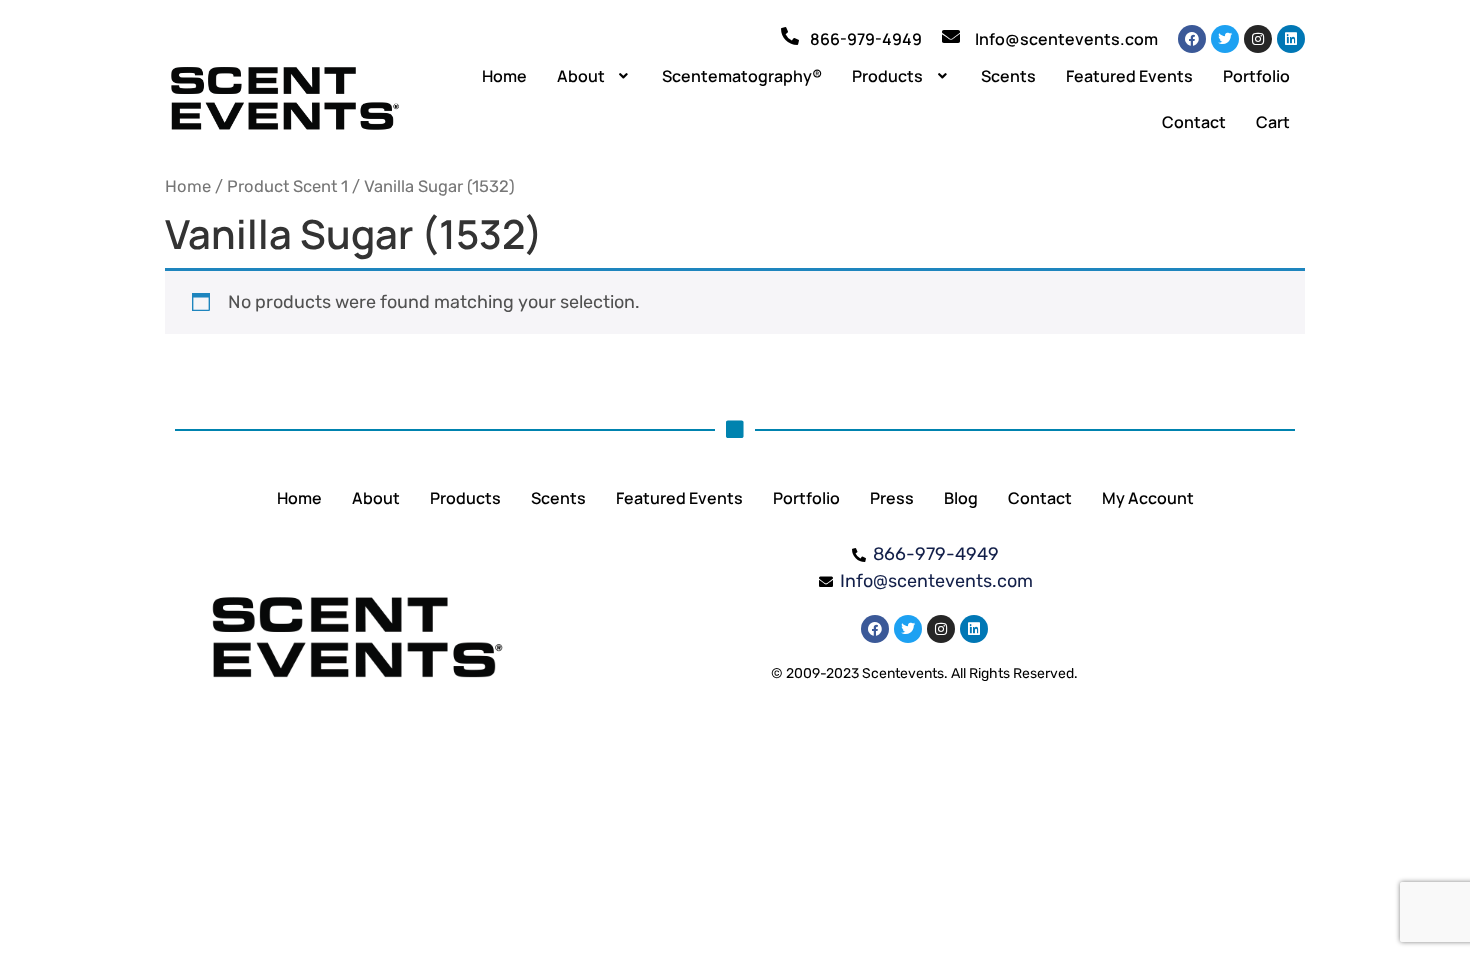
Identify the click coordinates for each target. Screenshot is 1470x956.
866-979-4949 (866, 39)
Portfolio (1256, 76)
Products (887, 76)
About (581, 76)
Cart (1273, 122)
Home (504, 76)
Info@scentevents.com (1066, 39)
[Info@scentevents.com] (951, 36)
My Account (1148, 498)
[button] (595, 76)
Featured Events (1129, 76)
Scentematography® (742, 76)
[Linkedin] (1291, 39)
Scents (1008, 76)
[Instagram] (1258, 39)
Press (892, 498)
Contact (1194, 122)
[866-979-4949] (790, 36)
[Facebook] (1192, 39)
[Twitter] (1225, 39)
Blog (961, 498)
